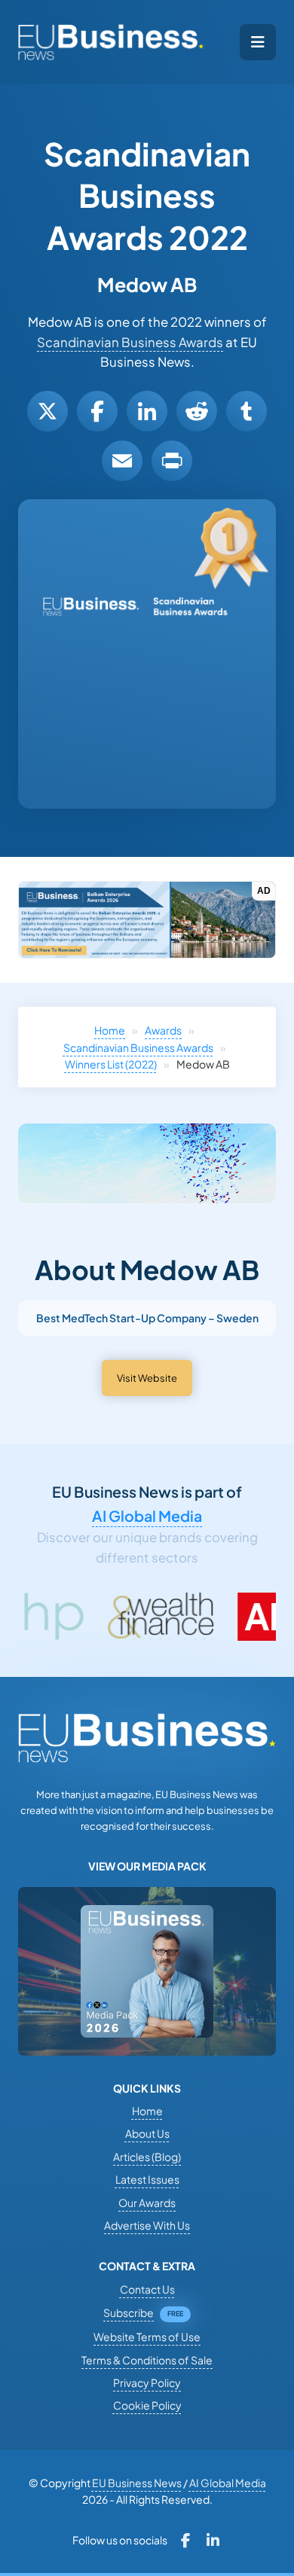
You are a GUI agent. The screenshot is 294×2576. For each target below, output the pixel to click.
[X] (47, 411)
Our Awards (147, 2203)
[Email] (122, 461)
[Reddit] (197, 411)
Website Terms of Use (147, 2337)
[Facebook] (97, 411)
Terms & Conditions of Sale (147, 2360)
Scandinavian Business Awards (130, 342)
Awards (163, 1030)
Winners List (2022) (111, 1064)
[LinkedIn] (147, 411)
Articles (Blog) (147, 2157)
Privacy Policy (147, 2382)
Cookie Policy (147, 2405)
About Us (147, 2133)
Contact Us (147, 2289)
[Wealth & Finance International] (109, 1617)
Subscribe (129, 2312)
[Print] (172, 461)
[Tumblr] (247, 411)
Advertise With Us (147, 2225)
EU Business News (137, 2483)
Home (110, 1030)
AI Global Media (147, 1516)
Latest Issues (147, 2179)
